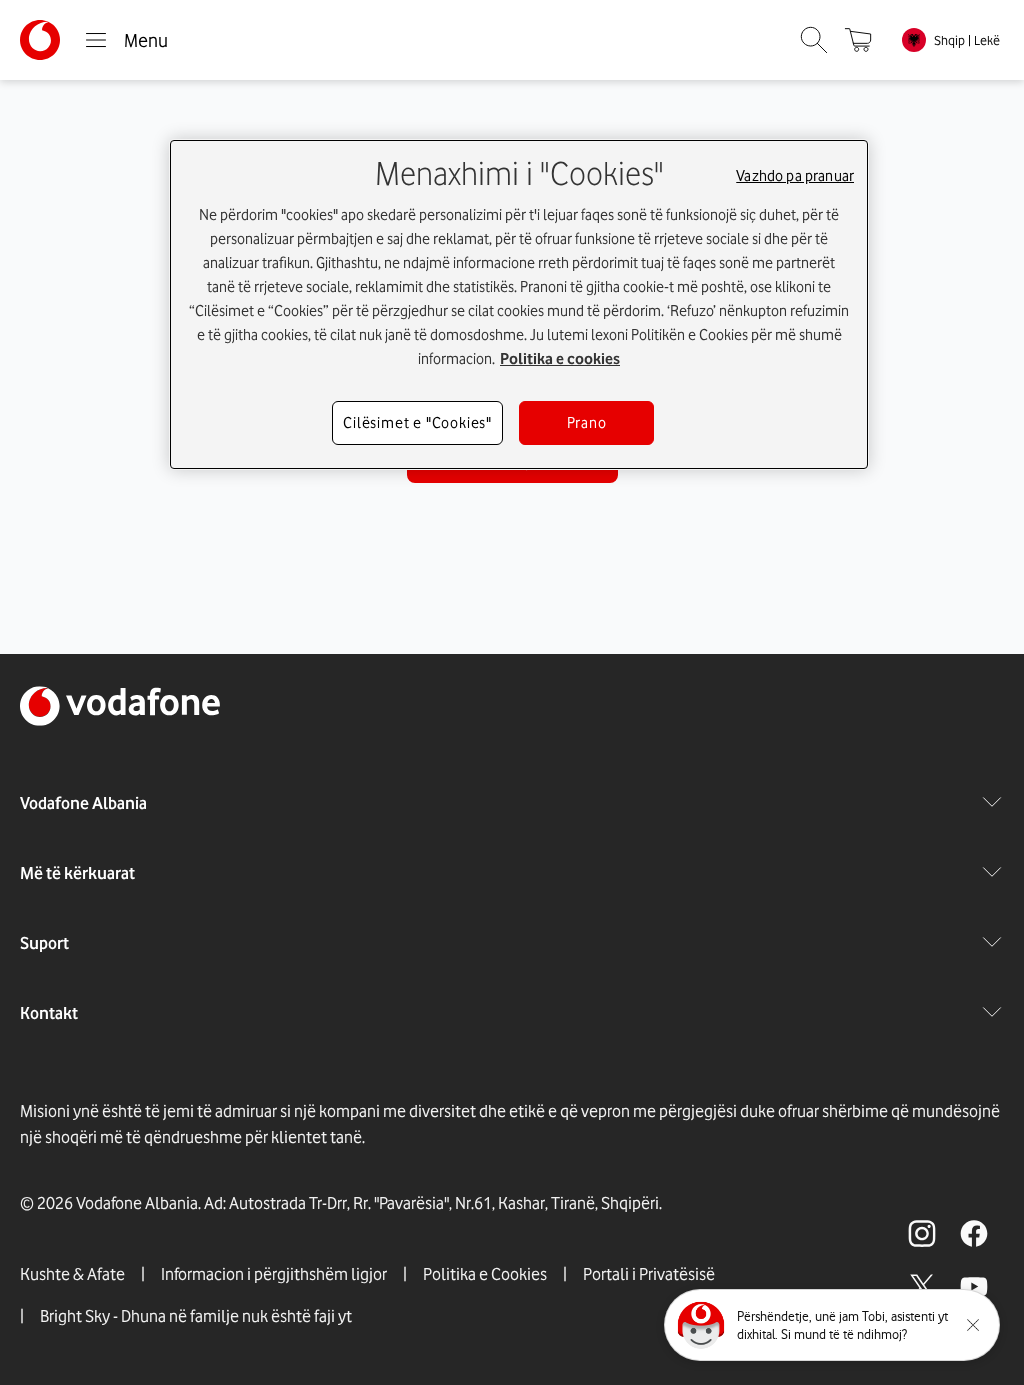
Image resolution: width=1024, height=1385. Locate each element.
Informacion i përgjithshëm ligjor (274, 1274)
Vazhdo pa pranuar (795, 176)
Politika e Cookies (485, 1274)
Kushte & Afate (72, 1274)
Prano (587, 423)
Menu (146, 40)
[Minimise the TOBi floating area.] (973, 1325)
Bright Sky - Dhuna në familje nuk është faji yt (196, 1316)
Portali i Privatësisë (649, 1274)
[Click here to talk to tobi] (701, 1325)
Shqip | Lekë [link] (967, 40)
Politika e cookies (560, 359)
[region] (519, 304)
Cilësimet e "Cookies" (417, 423)
